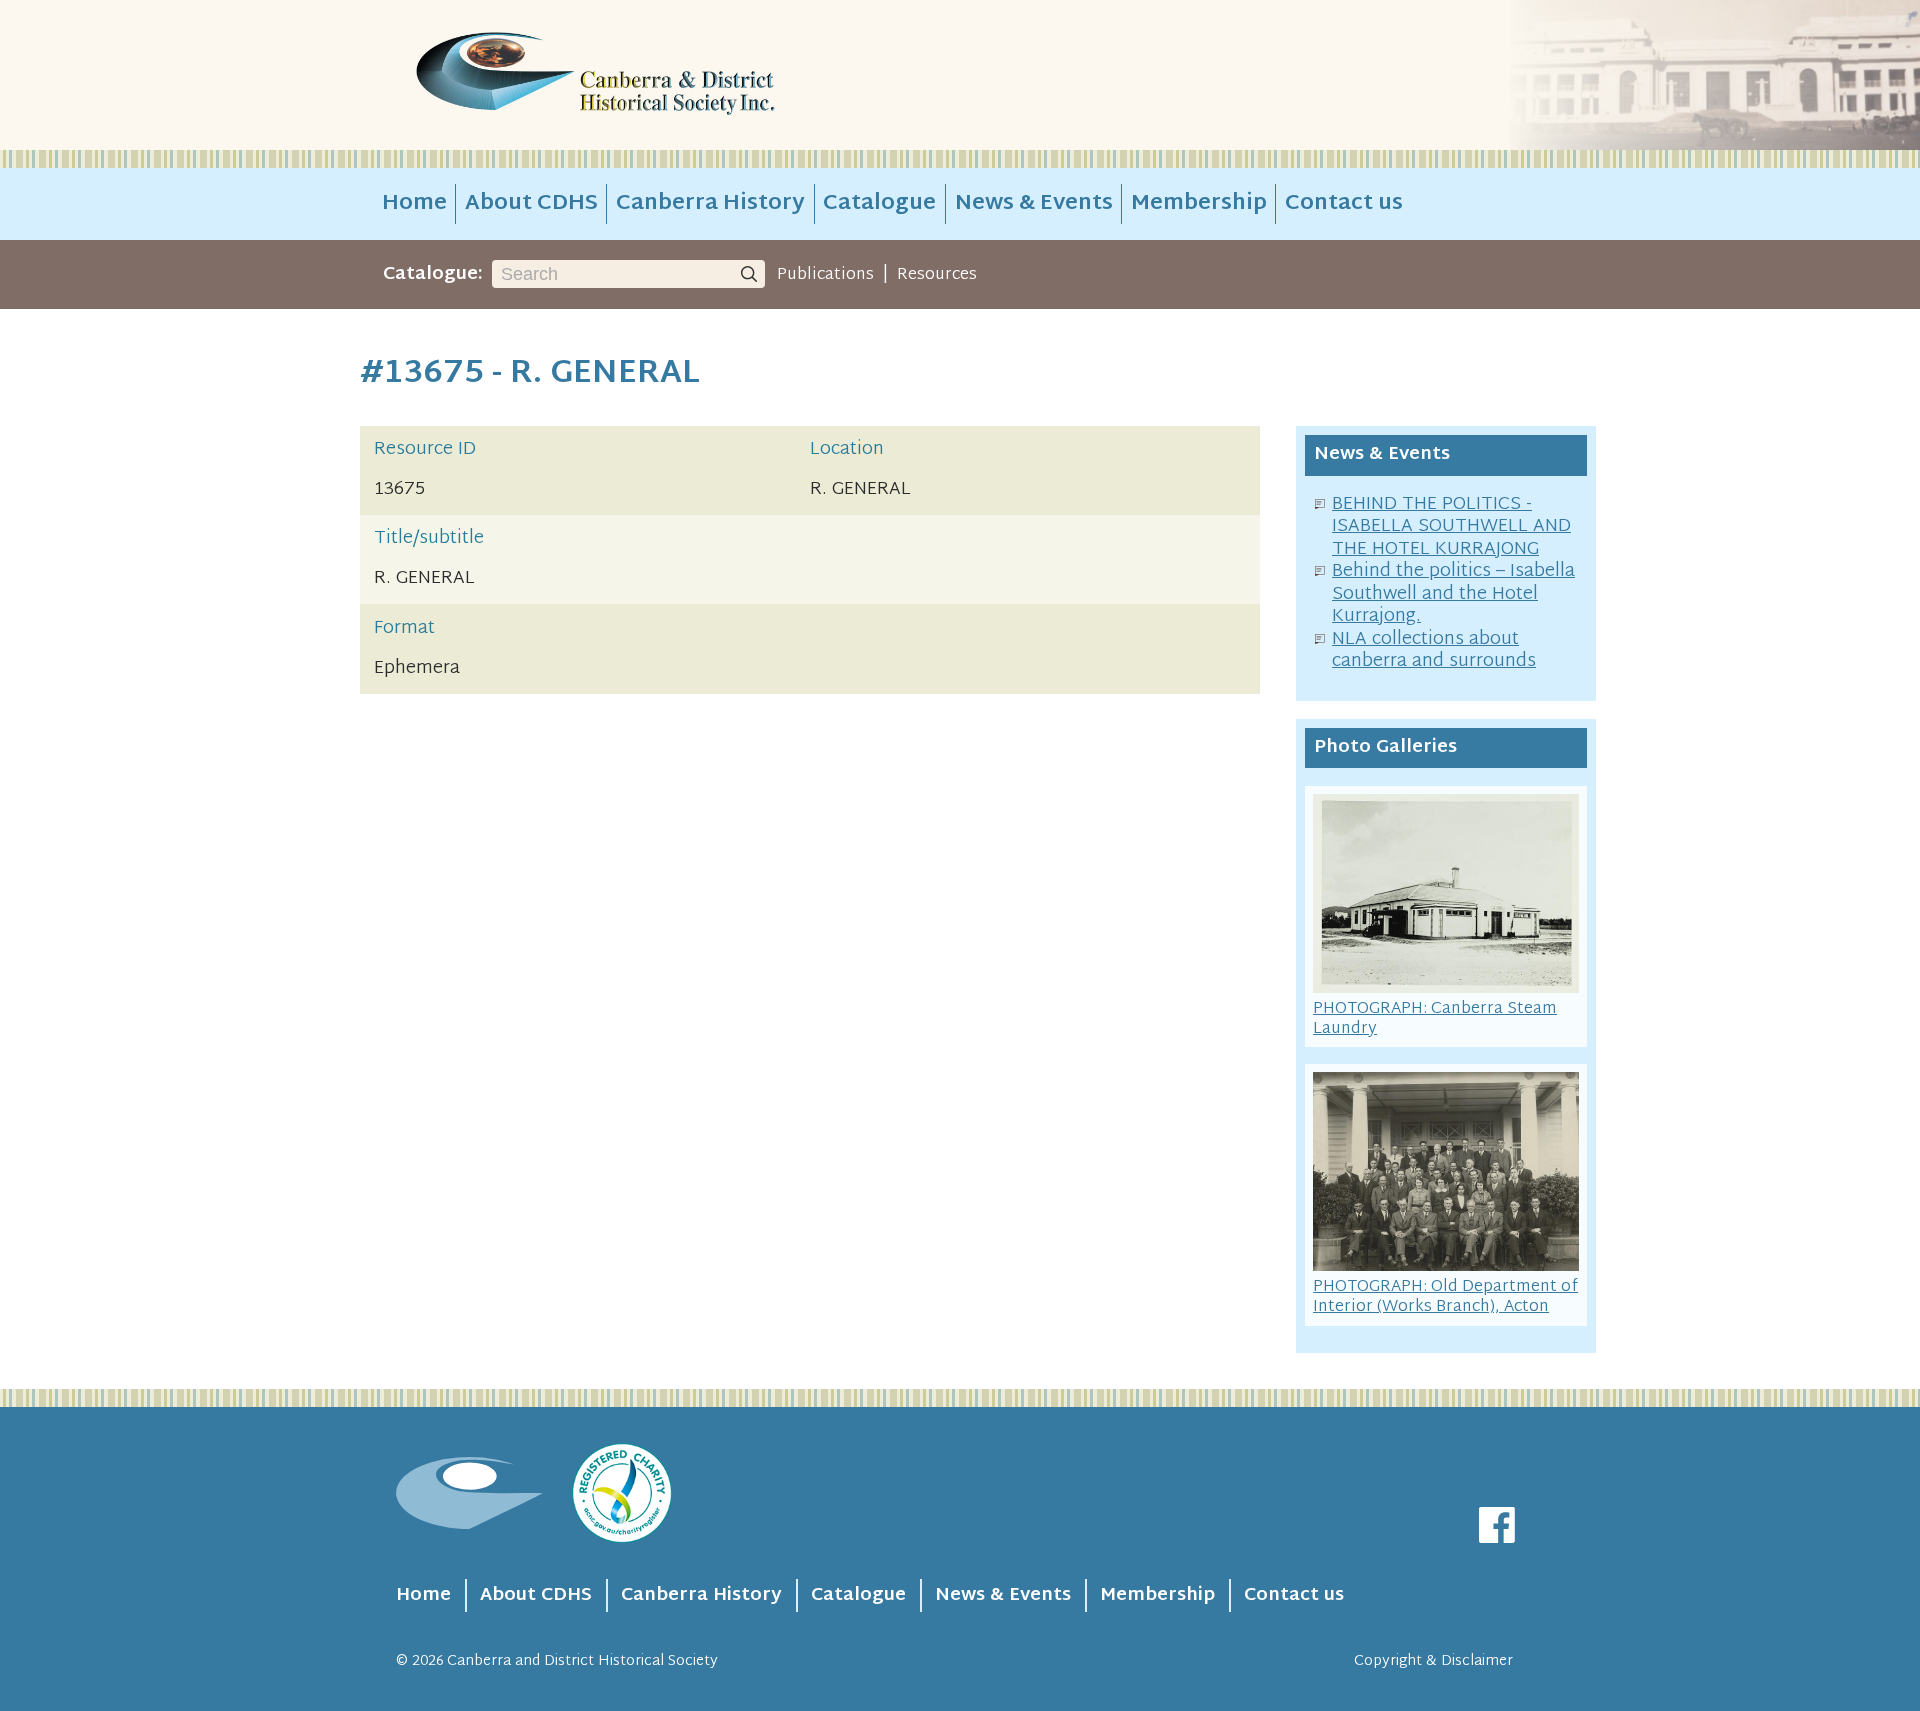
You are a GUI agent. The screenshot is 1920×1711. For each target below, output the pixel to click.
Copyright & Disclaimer (1433, 1661)
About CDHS (531, 204)
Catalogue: (433, 274)
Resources (937, 275)
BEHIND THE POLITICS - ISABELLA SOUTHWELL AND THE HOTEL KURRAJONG (1451, 527)
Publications (825, 275)
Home (414, 204)
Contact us (1344, 204)
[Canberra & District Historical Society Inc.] (666, 75)
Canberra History (710, 204)
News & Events (1034, 204)
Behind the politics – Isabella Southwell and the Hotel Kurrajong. (1453, 594)
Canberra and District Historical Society (582, 1661)
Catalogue (879, 204)
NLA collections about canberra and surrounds (1434, 651)
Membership (1199, 204)
